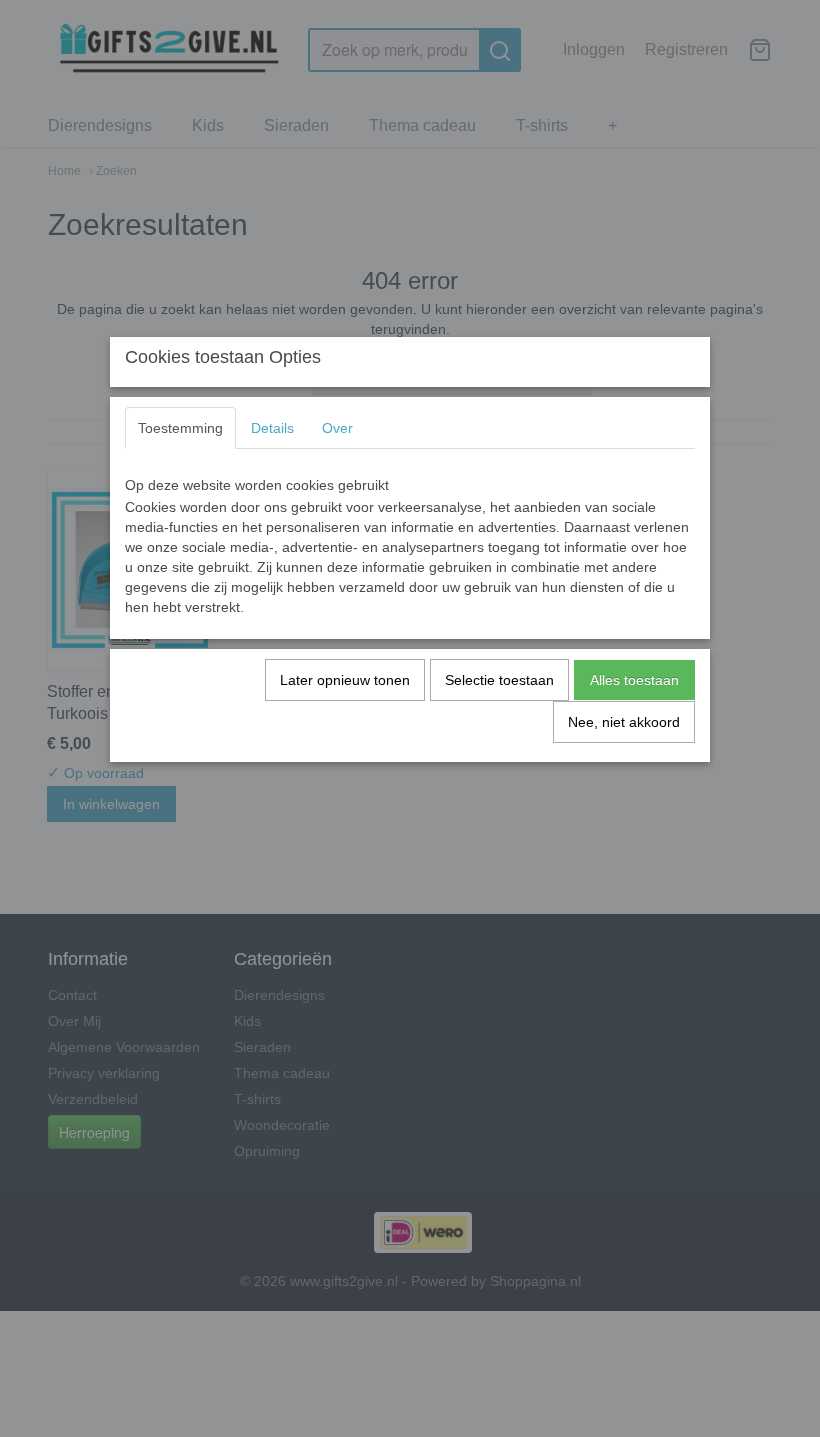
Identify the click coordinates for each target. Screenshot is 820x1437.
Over (337, 428)
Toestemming (180, 428)
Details (272, 428)
